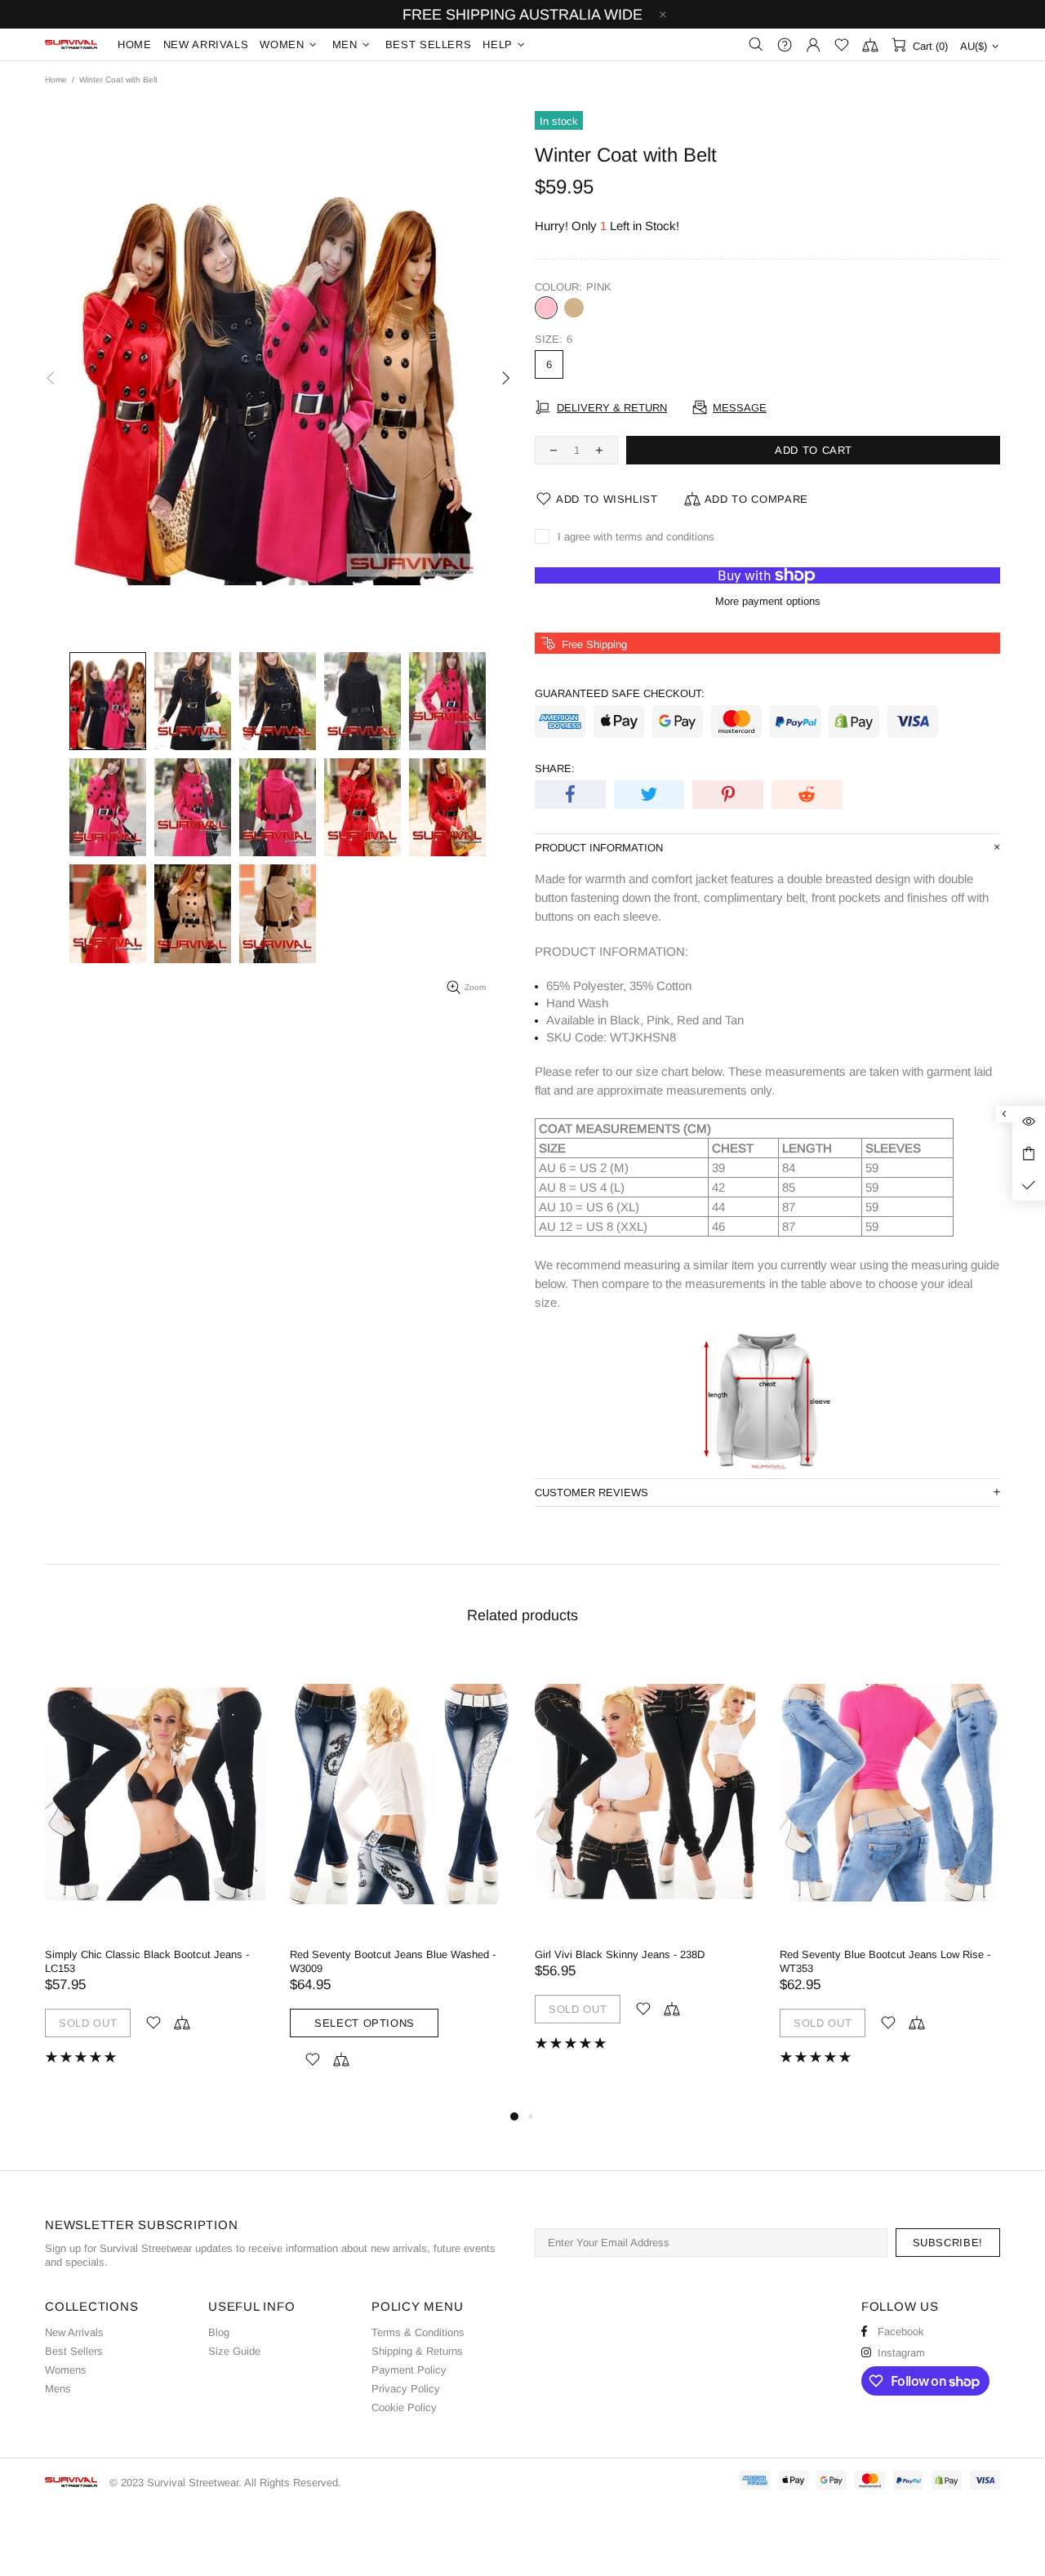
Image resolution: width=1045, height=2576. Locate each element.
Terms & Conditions (418, 2332)
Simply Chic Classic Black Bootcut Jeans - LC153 (147, 1961)
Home (56, 80)
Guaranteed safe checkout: (620, 693)
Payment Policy (409, 2370)
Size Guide (234, 2351)
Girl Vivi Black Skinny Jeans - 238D (620, 1954)
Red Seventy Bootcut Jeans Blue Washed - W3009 (393, 1961)
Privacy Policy (406, 2389)
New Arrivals (74, 2332)
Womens (66, 2370)
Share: (555, 768)
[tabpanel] (155, 1871)
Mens (58, 2389)
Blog (219, 2332)
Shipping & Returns (417, 2351)
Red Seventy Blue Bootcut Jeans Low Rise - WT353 (885, 1961)
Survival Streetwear (71, 44)
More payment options (768, 601)
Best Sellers (74, 2351)
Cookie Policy (404, 2407)
